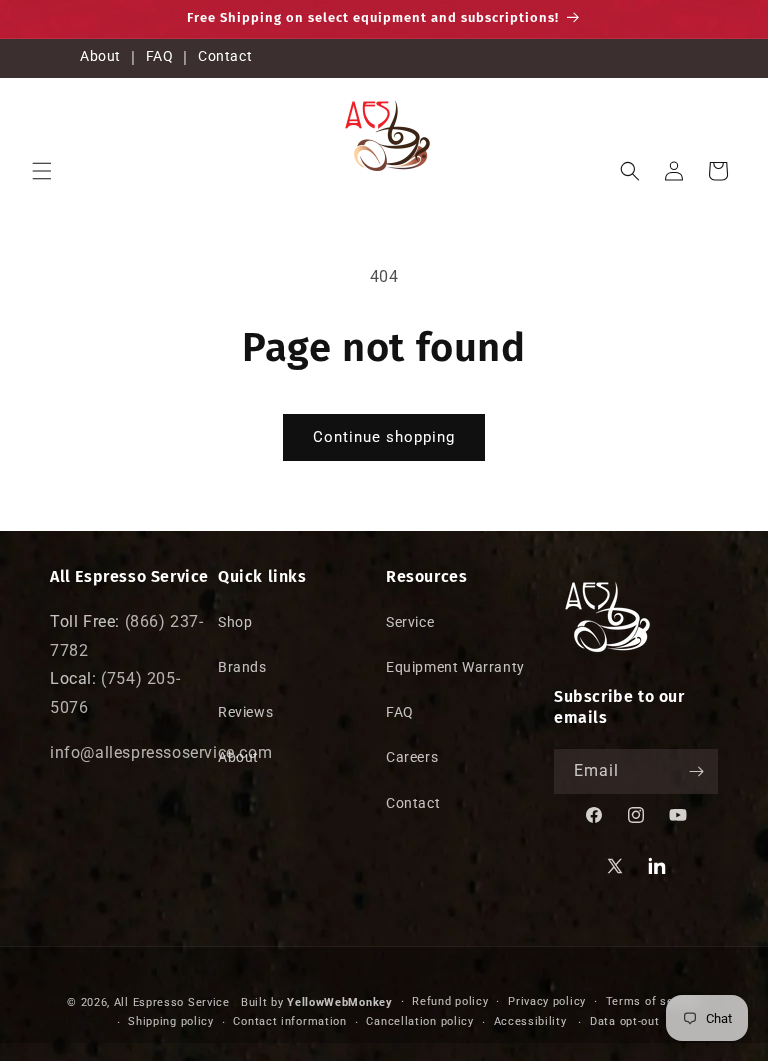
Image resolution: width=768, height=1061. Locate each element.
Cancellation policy (419, 1021)
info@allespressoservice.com (161, 752)
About (100, 56)
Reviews (245, 712)
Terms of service (653, 1001)
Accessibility (530, 1021)
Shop (235, 622)
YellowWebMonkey (340, 1002)
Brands (242, 667)
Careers (412, 757)
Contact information (289, 1021)
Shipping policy (171, 1021)
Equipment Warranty (455, 667)
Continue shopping (384, 437)
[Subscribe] (696, 771)
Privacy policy (547, 1001)
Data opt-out (624, 1021)
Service (410, 622)
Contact (225, 56)
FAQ (160, 56)
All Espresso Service (172, 1002)
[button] (42, 171)
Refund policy (450, 1001)
